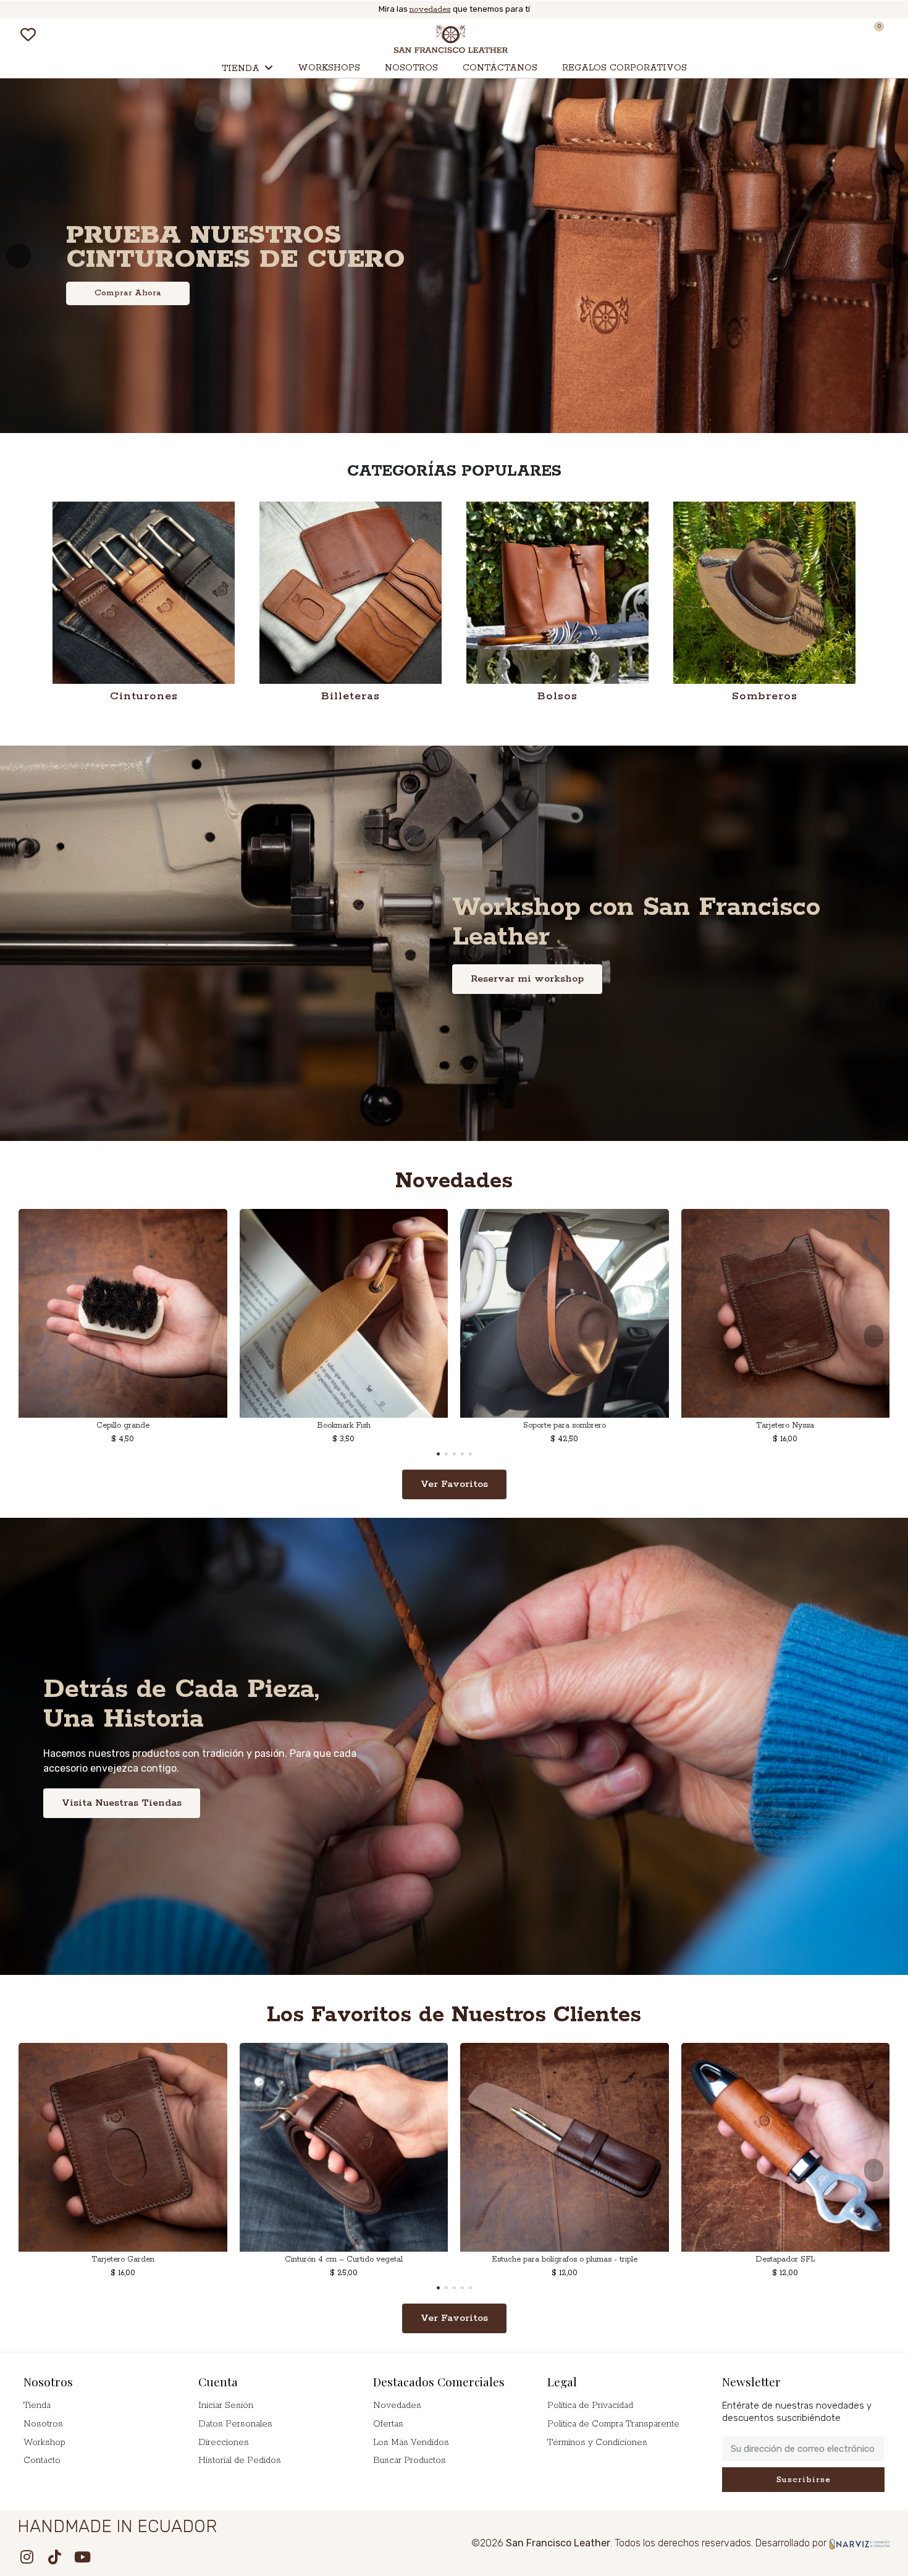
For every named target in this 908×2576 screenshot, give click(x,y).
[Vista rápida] (140, 1413)
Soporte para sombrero (565, 1425)
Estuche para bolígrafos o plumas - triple (565, 2259)
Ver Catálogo (123, 312)
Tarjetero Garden (123, 2259)
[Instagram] (27, 2557)
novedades (430, 10)
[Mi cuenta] (847, 36)
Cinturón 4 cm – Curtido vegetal (344, 2259)
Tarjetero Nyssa (785, 1425)
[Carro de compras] (873, 36)
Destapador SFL (785, 2259)
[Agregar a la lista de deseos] (104, 1413)
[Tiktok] (54, 2557)
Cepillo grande (123, 1425)
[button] (63, 36)
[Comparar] (122, 1413)
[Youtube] (82, 2557)
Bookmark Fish (344, 1425)
